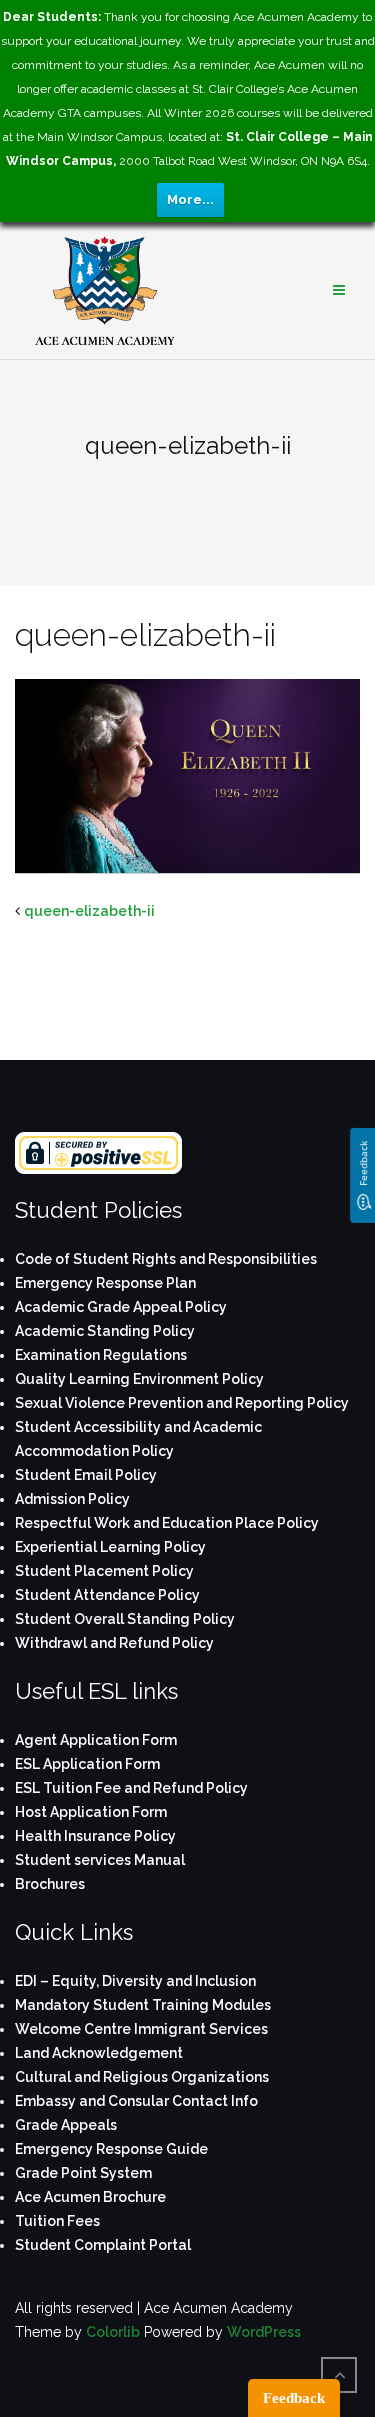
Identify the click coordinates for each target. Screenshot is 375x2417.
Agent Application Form (96, 1740)
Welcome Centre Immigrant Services (141, 2029)
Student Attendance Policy (107, 1595)
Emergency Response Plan (105, 1283)
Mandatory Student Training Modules (143, 2005)
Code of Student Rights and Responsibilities (166, 1259)
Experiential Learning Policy (110, 1547)
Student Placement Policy (104, 1571)
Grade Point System (83, 2173)
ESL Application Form (87, 1764)
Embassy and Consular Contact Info (136, 2101)
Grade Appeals (66, 2125)
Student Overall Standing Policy (125, 1619)
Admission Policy (72, 1499)
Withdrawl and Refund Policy (114, 1643)
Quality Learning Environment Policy (139, 1379)
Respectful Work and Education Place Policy (167, 1523)
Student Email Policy (86, 1475)
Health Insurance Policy (95, 1836)
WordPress (264, 2332)
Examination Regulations (101, 1355)
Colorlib (113, 2332)
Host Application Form (91, 1812)
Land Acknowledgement (99, 2053)
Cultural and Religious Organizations (142, 2077)
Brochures (50, 1884)
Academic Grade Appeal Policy (121, 1307)
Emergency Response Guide (111, 2149)
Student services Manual (100, 1860)
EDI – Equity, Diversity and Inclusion (135, 1981)
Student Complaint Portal (103, 2245)
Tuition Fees (57, 2221)
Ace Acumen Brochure (90, 2197)
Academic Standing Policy (105, 1331)
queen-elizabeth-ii (89, 911)
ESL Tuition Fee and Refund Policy (131, 1788)
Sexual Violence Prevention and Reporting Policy (182, 1403)
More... (190, 199)
